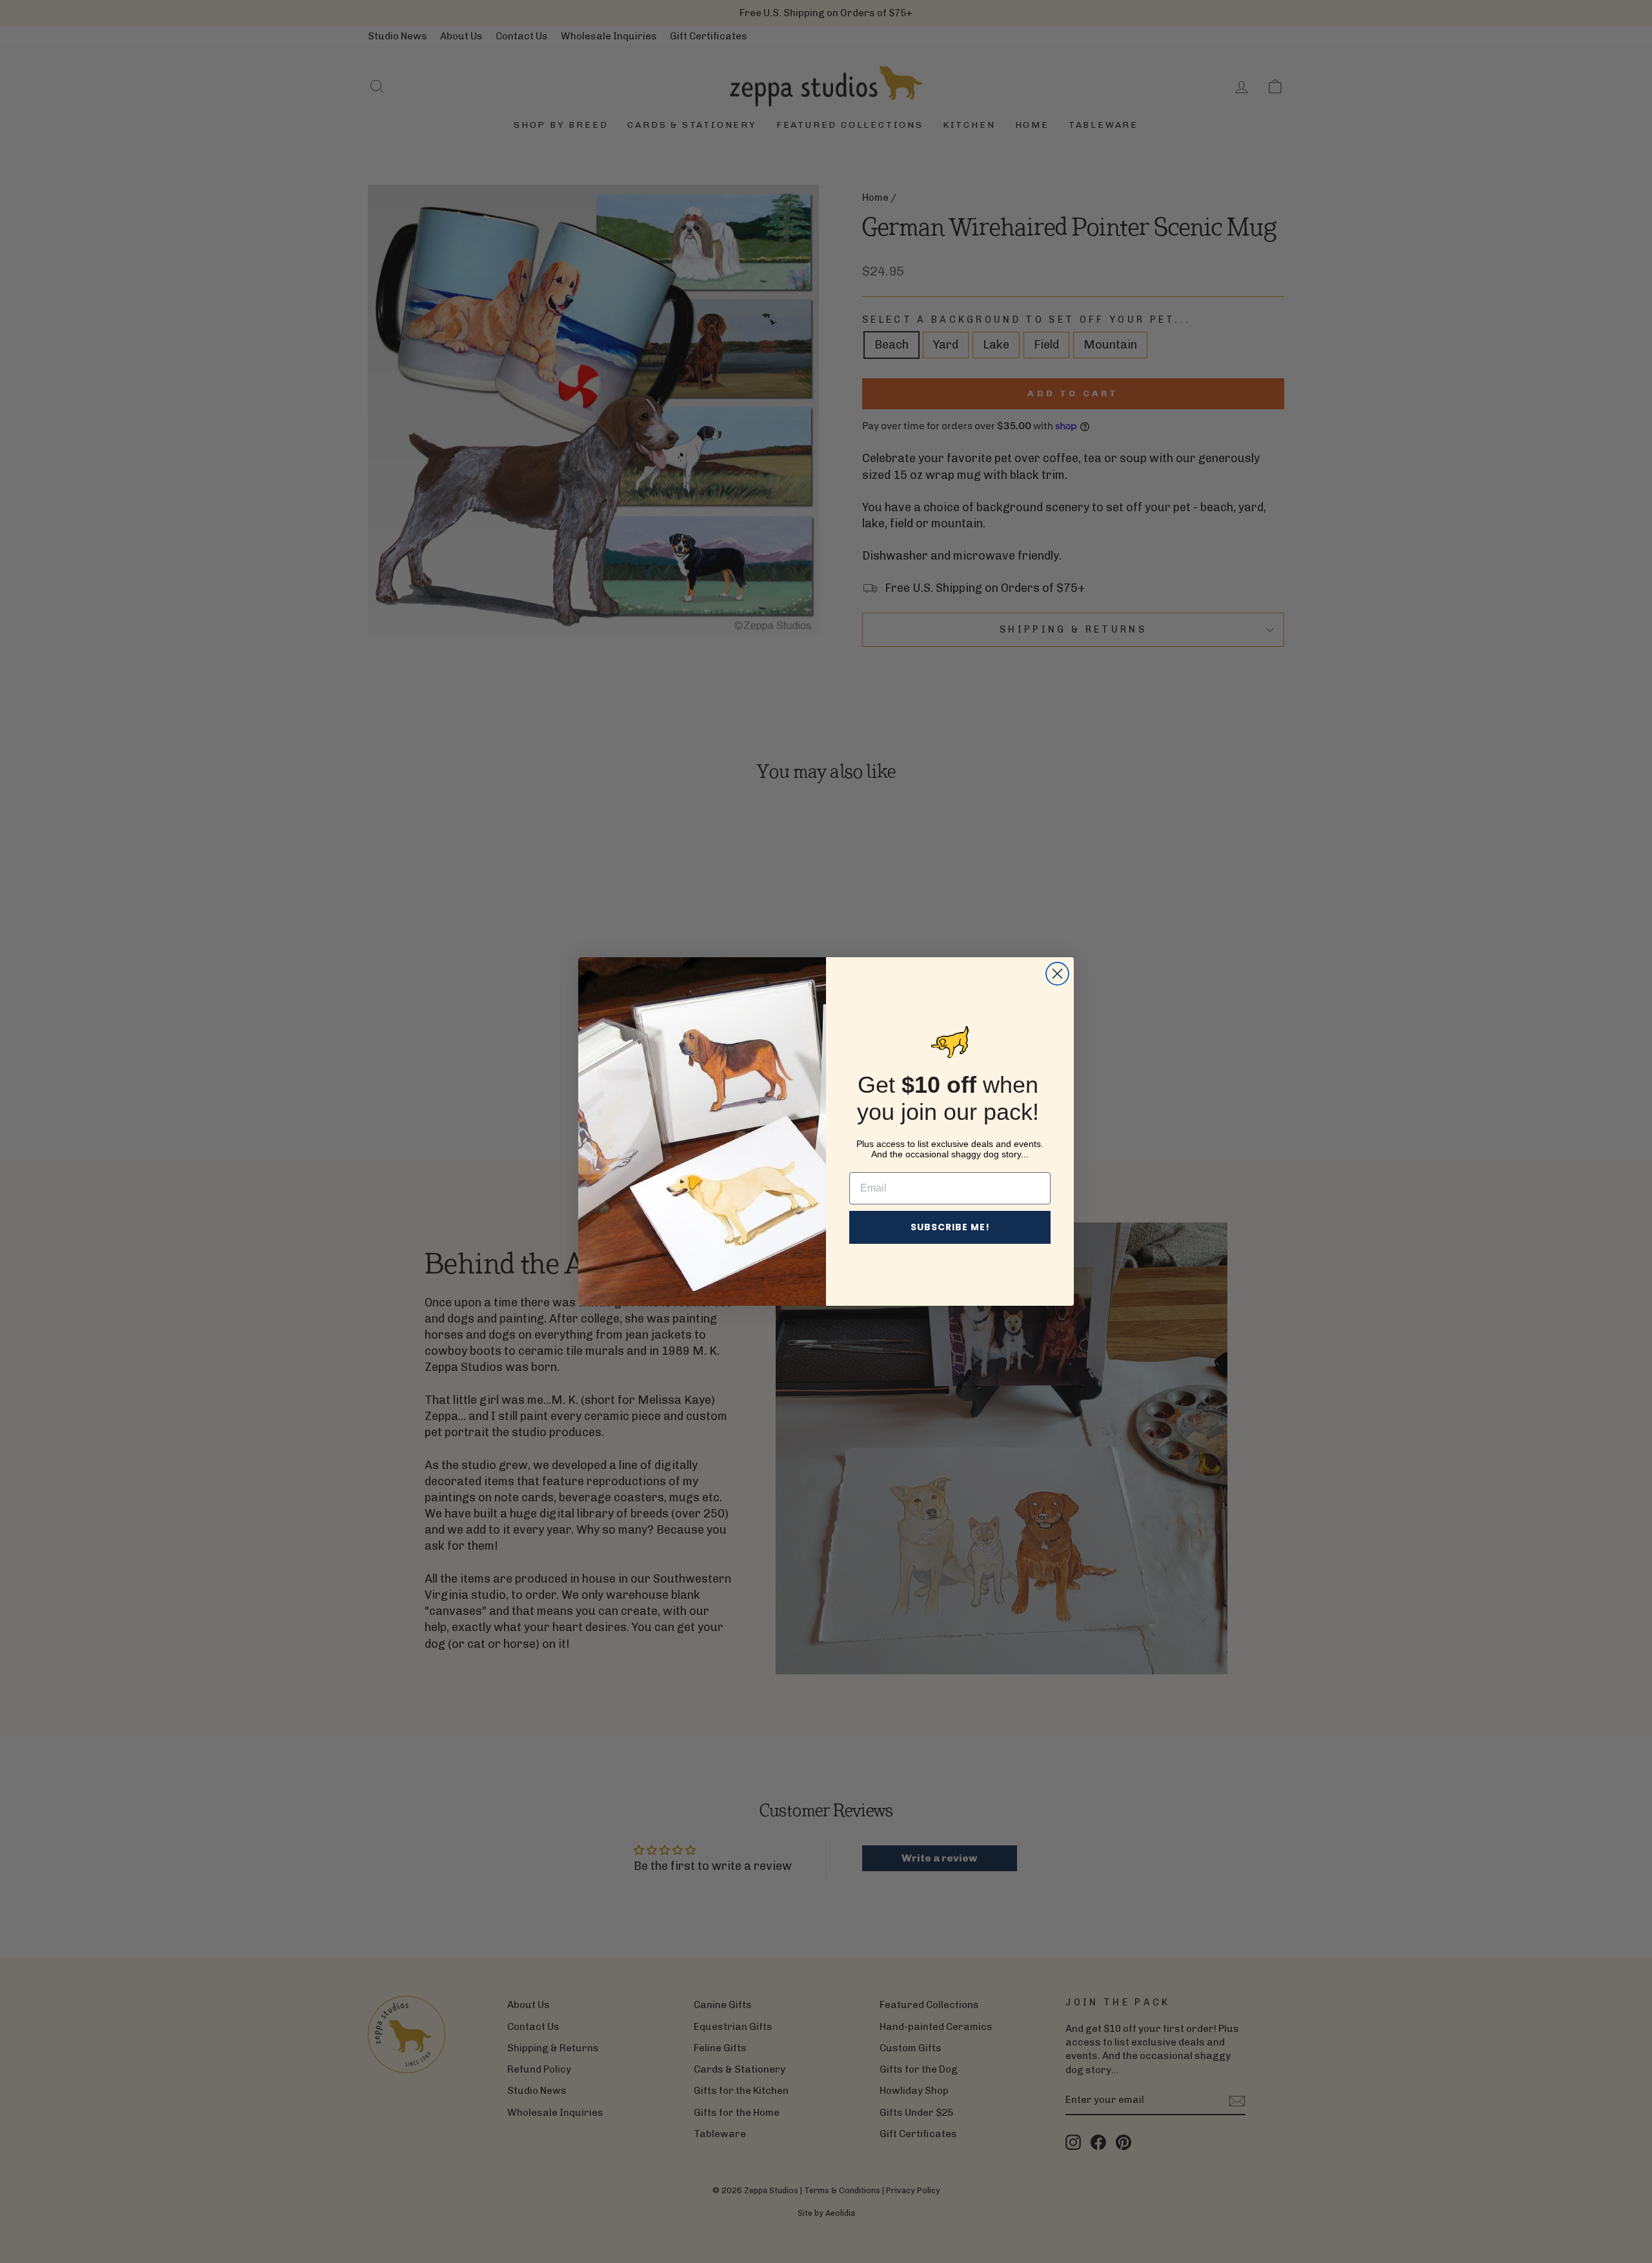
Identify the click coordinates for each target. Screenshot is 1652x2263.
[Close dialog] (1057, 974)
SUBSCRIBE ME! (950, 1227)
